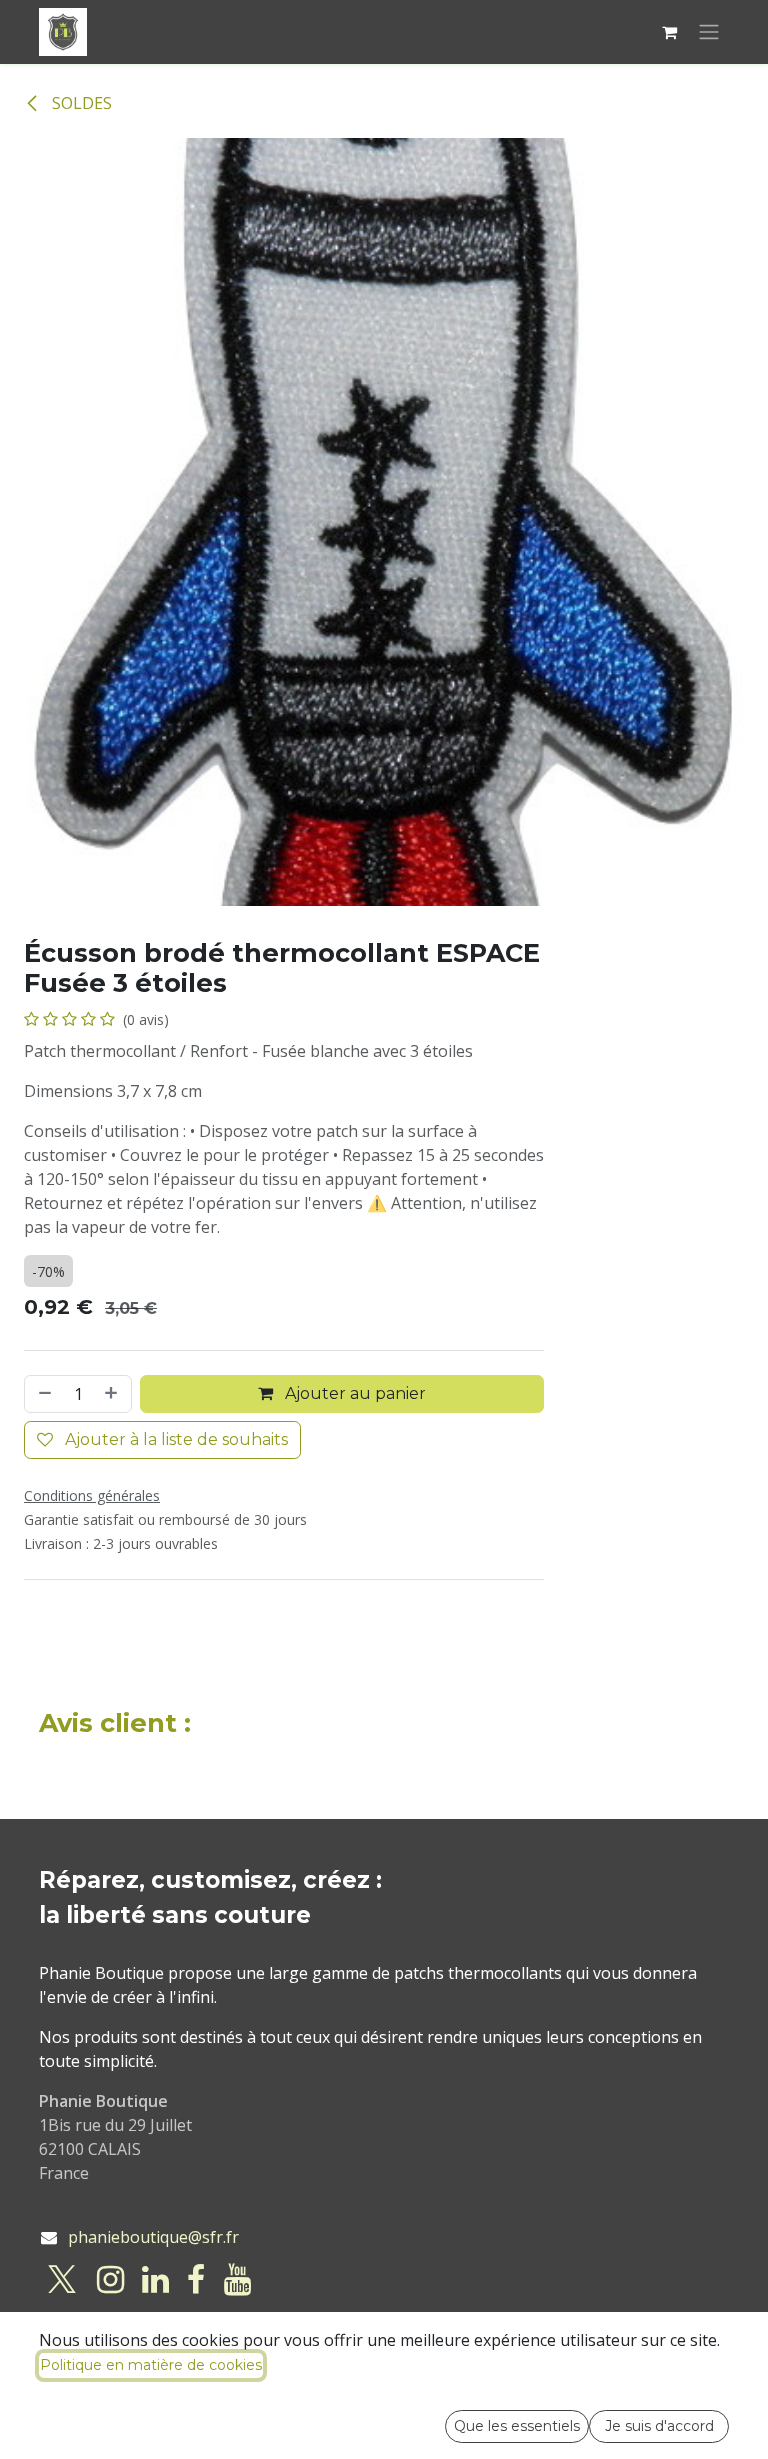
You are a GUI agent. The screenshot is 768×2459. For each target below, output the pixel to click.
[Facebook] (196, 2280)
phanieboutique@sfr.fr (153, 2237)
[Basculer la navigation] (709, 32)
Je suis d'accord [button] (659, 2426)
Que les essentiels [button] (517, 2426)
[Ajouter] (113, 1394)
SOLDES (80, 103)
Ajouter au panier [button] (353, 1393)
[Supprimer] (43, 1394)
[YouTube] (237, 2280)
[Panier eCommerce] (669, 32)
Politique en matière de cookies (151, 2365)
